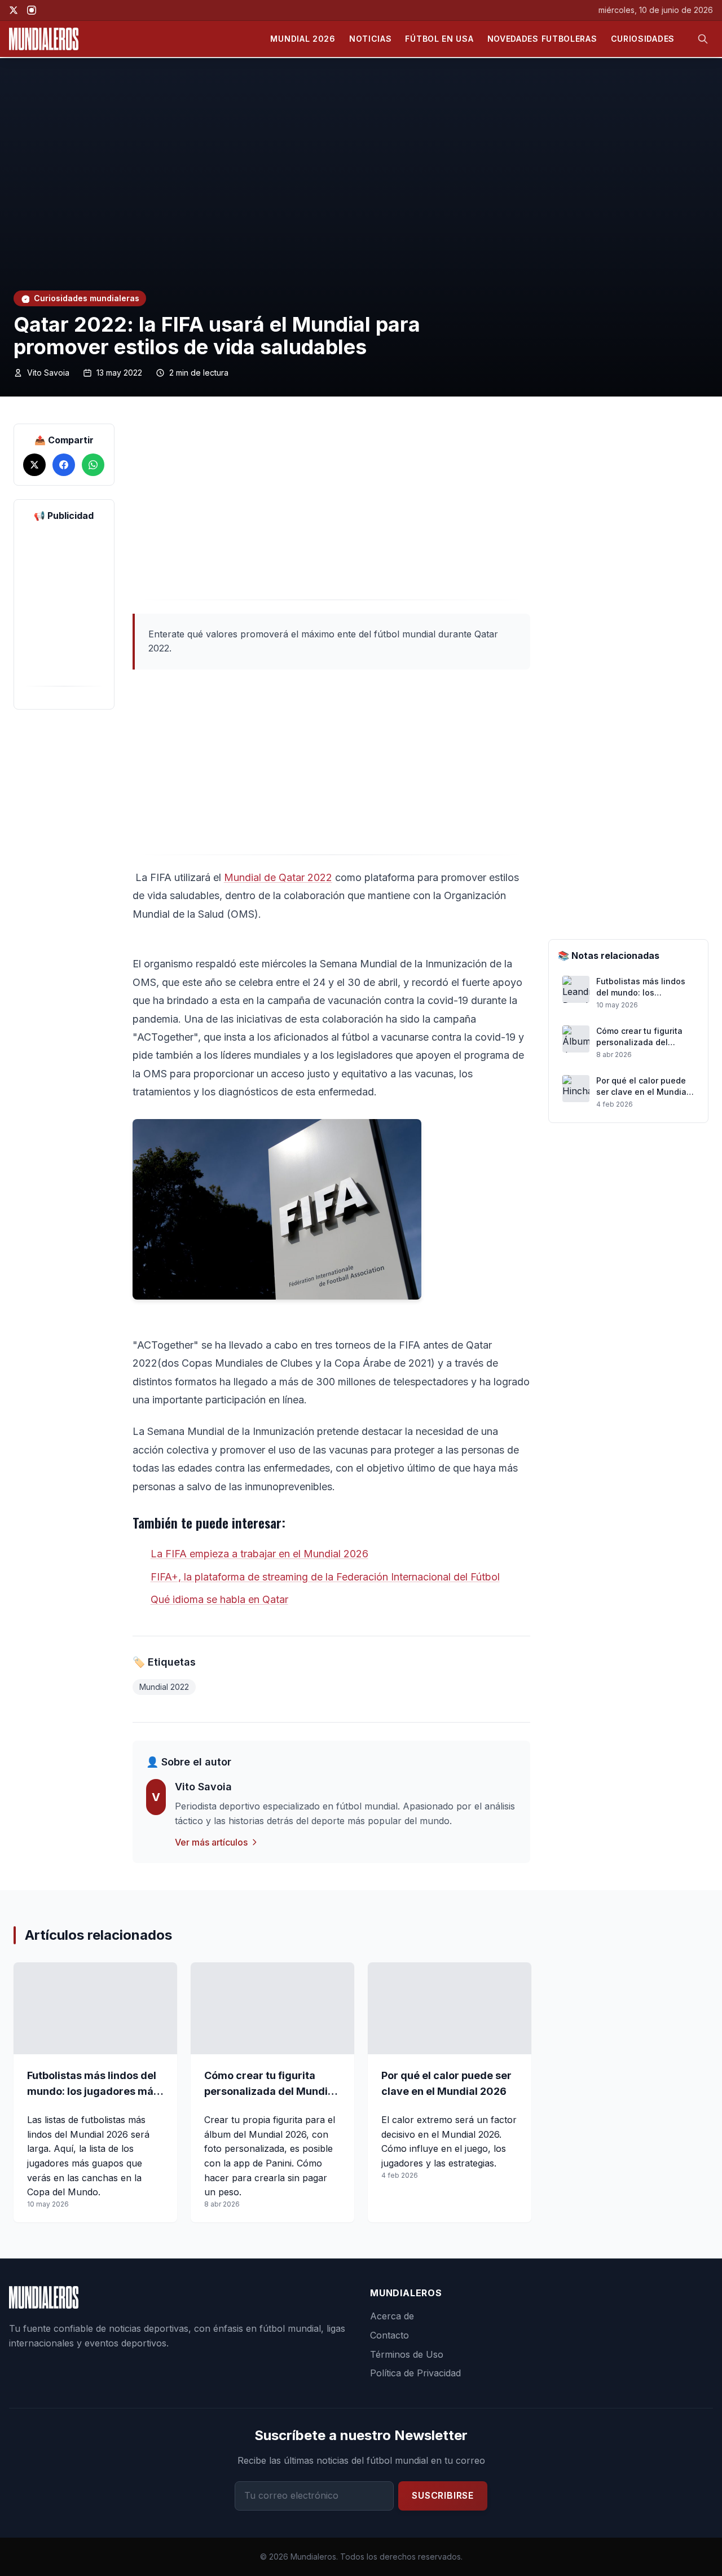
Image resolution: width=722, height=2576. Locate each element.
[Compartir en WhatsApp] (93, 465)
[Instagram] (32, 10)
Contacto (389, 2335)
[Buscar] (703, 39)
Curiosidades (643, 39)
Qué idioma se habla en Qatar (219, 1599)
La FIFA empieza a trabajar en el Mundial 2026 (259, 1554)
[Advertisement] (331, 512)
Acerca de (392, 2316)
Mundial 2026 (303, 39)
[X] (14, 10)
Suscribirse (443, 2495)
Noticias (371, 39)
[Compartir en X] (34, 465)
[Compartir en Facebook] (64, 465)
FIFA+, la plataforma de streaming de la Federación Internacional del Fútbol (325, 1577)
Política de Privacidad (415, 2373)
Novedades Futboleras (542, 39)
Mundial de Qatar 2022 (278, 877)
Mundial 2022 (164, 1687)
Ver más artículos (211, 1842)
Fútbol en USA (439, 39)
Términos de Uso (407, 2354)
